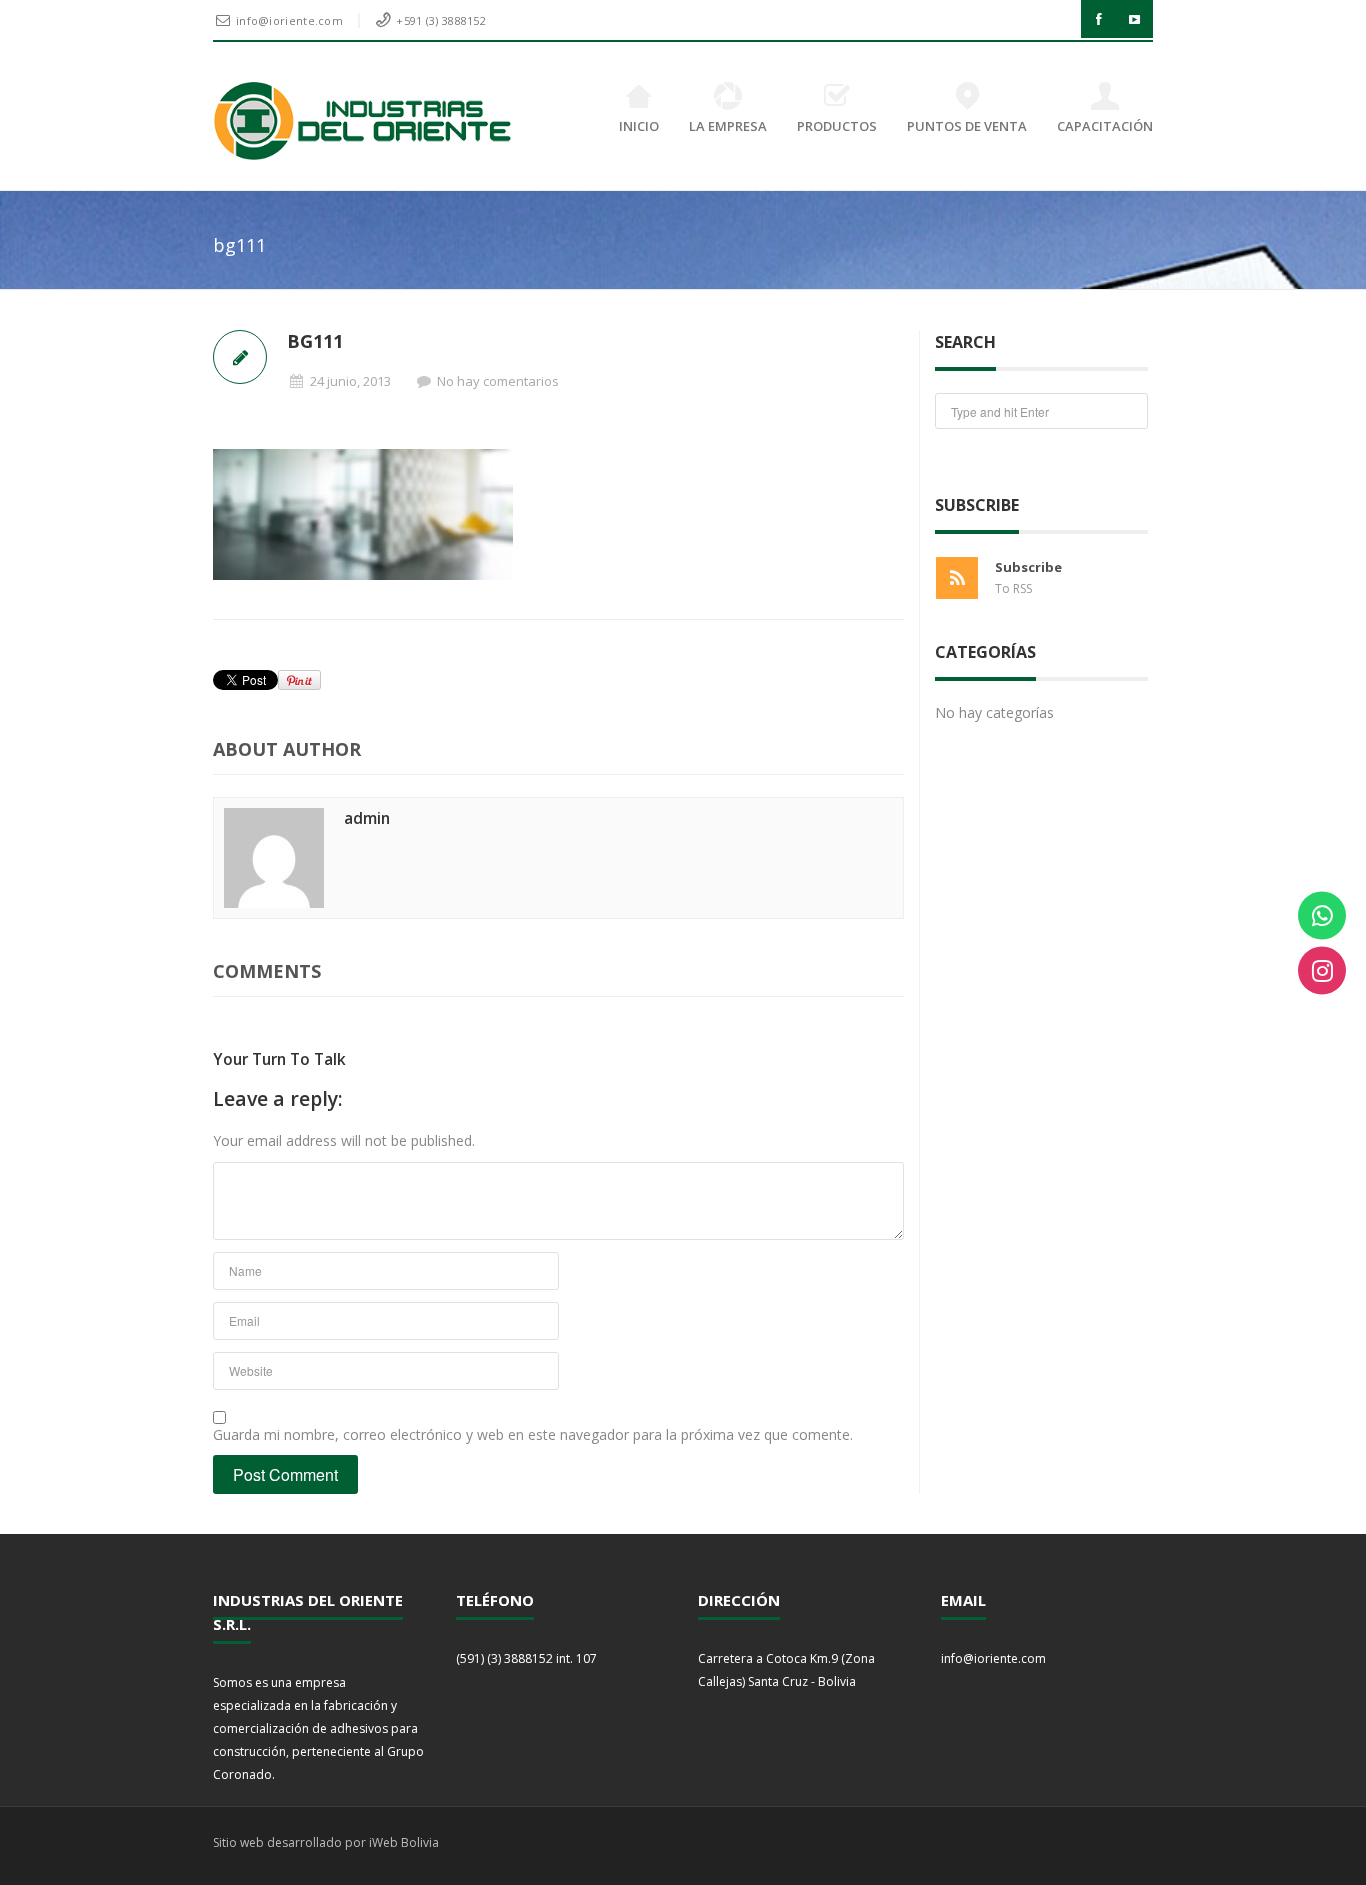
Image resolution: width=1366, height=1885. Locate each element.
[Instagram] (1322, 970)
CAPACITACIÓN (1105, 126)
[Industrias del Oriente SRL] (363, 121)
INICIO (639, 126)
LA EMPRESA (728, 126)
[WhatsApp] (1322, 915)
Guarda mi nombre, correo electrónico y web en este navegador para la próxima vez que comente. (533, 1434)
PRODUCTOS (837, 126)
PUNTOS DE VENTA (967, 126)
